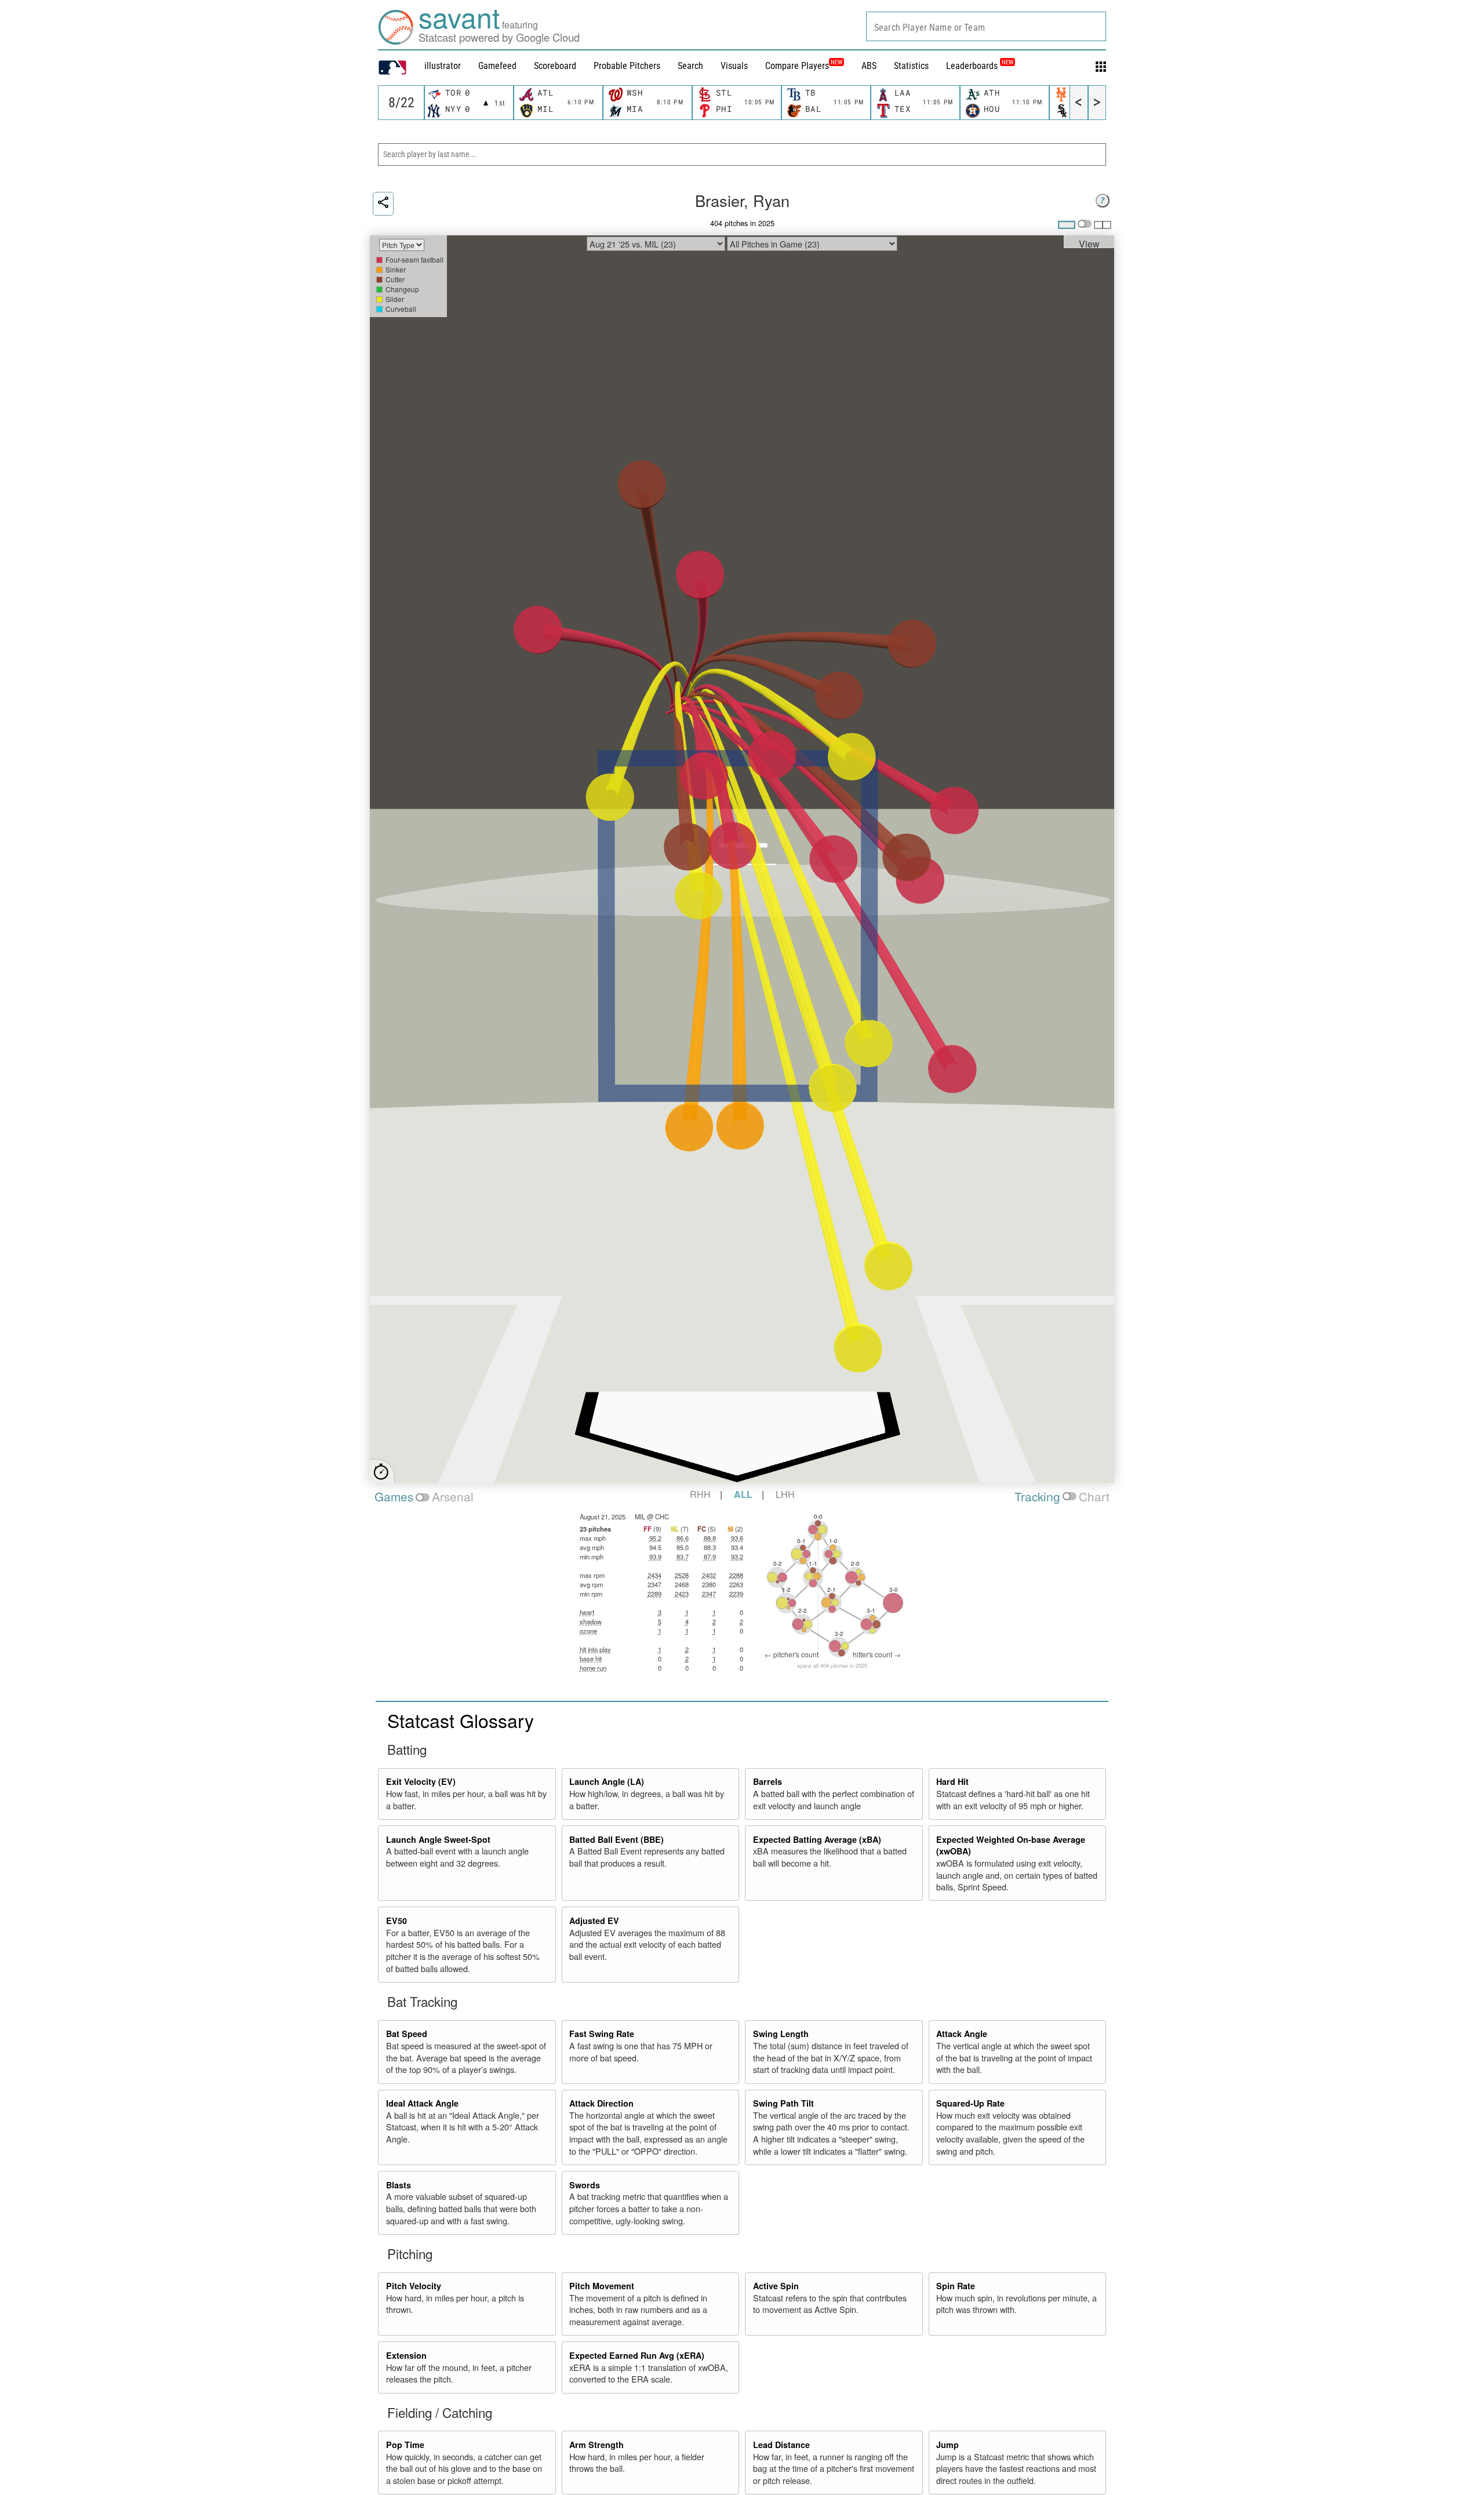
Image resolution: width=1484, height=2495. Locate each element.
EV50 (397, 1921)
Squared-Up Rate (970, 2103)
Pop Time (405, 2445)
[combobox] (986, 26)
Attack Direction (601, 2103)
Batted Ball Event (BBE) (616, 1839)
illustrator (443, 66)
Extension (406, 2355)
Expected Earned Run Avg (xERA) (637, 2355)
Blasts (399, 2185)
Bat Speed (407, 2034)
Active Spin (776, 2286)
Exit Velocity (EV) (421, 1781)
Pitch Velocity (414, 2286)
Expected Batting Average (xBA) (817, 1839)
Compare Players (797, 66)
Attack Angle (962, 2034)
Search (690, 66)
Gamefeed (497, 66)
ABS (869, 66)
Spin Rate (956, 2286)
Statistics (911, 66)
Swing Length (781, 2034)
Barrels (768, 1781)
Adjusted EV (594, 1921)
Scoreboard (555, 66)
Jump (947, 2445)
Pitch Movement (602, 2286)
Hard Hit (952, 1781)
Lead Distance (781, 2445)
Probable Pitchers (627, 66)
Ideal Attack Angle (422, 2103)
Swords (585, 2185)
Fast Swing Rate (602, 2034)
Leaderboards (980, 66)
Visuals (734, 66)
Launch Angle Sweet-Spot (438, 1839)
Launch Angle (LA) (607, 1781)
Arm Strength (596, 2445)
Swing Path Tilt (783, 2103)
